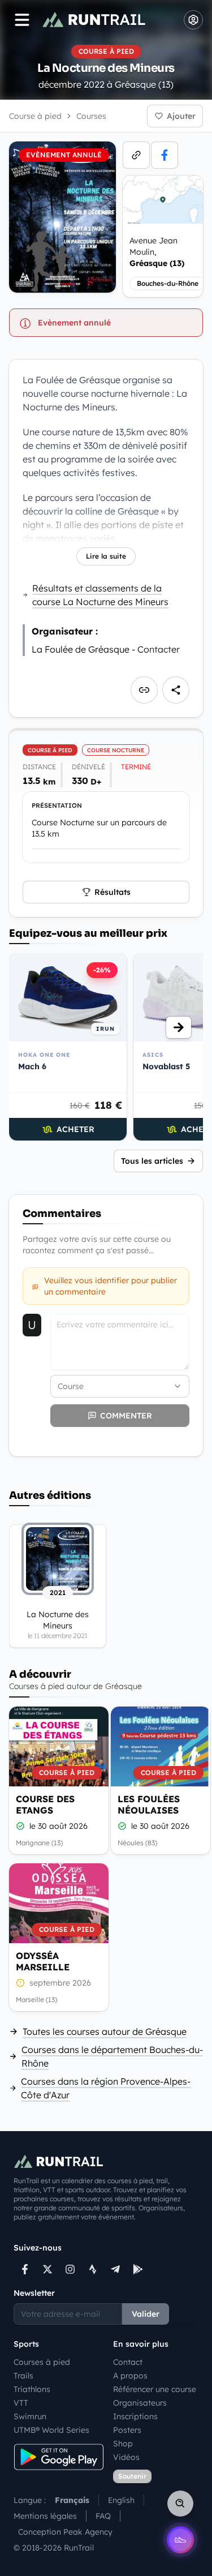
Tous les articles (152, 1161)
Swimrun (30, 2416)
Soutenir (132, 2476)
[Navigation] (22, 20)
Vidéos (126, 2457)
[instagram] (70, 2269)
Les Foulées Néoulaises (149, 1805)
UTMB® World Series (51, 2430)
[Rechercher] (180, 2504)
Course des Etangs (45, 1805)
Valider (146, 2314)
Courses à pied (42, 2362)
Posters (127, 2430)
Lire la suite (106, 556)
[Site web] (136, 155)
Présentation (57, 805)
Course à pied (35, 116)
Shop (123, 2444)
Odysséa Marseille (43, 1961)
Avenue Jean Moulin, (157, 252)
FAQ (103, 2516)
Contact (128, 2362)
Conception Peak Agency (65, 2532)
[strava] (93, 2269)
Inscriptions (135, 2416)
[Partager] (176, 690)
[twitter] (47, 2269)
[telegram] (115, 2269)
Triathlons (32, 2389)
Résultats (113, 892)
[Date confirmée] (20, 1826)
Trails (23, 2376)
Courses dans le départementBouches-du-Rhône (112, 2056)
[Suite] (179, 1027)
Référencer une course (155, 2389)
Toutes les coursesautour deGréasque (105, 2031)
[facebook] (165, 155)
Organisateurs (140, 2403)
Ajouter (181, 116)
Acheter (75, 1129)
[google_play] (138, 2269)
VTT (21, 2403)
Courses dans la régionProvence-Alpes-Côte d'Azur (106, 2088)
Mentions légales (45, 2516)
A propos (130, 2376)
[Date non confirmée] (20, 1983)
